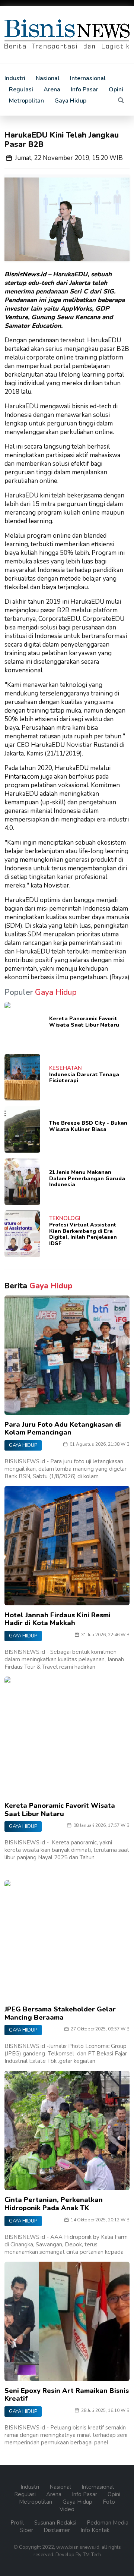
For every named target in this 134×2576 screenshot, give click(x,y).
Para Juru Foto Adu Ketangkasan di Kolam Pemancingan (63, 1429)
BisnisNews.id (25, 274)
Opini (116, 89)
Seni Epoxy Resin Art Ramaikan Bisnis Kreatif (67, 2395)
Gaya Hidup (70, 101)
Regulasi (21, 89)
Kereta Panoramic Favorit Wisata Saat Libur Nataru (84, 1022)
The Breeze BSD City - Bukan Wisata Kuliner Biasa (88, 1126)
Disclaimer (58, 2530)
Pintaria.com (22, 777)
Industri (15, 78)
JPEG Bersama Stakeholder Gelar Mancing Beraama (60, 2013)
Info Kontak (95, 2530)
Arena (52, 89)
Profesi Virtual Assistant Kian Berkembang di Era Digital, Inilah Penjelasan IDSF (83, 1234)
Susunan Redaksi (56, 2523)
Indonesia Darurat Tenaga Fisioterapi (84, 1078)
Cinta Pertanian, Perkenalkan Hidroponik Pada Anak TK (54, 2204)
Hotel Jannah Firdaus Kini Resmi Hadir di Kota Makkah (58, 1619)
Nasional (48, 78)
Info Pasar (84, 89)
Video (67, 2509)
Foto (109, 2502)
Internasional (88, 78)
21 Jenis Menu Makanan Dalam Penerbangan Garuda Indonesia (87, 1179)
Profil (18, 2523)
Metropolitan (26, 101)
